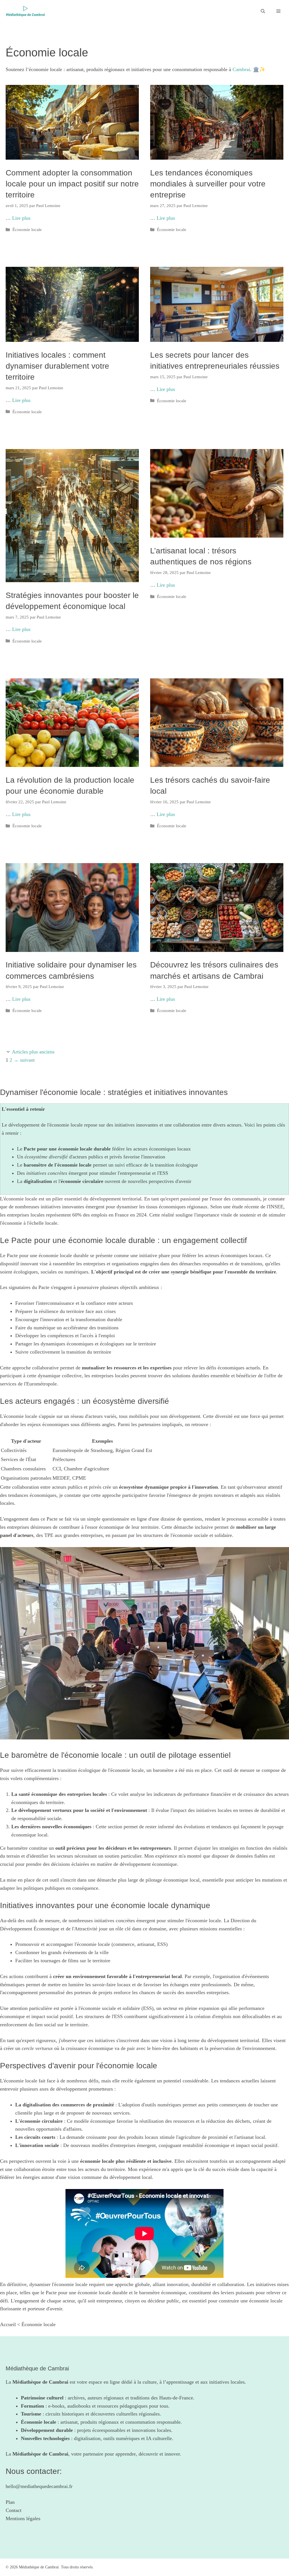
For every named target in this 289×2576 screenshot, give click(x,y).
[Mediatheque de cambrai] (25, 11)
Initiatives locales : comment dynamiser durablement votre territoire (57, 366)
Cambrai (241, 69)
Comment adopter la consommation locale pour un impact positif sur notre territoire (72, 184)
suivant (24, 1060)
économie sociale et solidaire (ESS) (117, 2008)
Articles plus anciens (33, 1052)
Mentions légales (23, 2518)
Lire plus (21, 218)
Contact (14, 2510)
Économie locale (27, 229)
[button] (263, 11)
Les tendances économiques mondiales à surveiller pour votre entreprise (208, 184)
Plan (10, 2502)
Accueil (8, 2324)
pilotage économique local (173, 1880)
